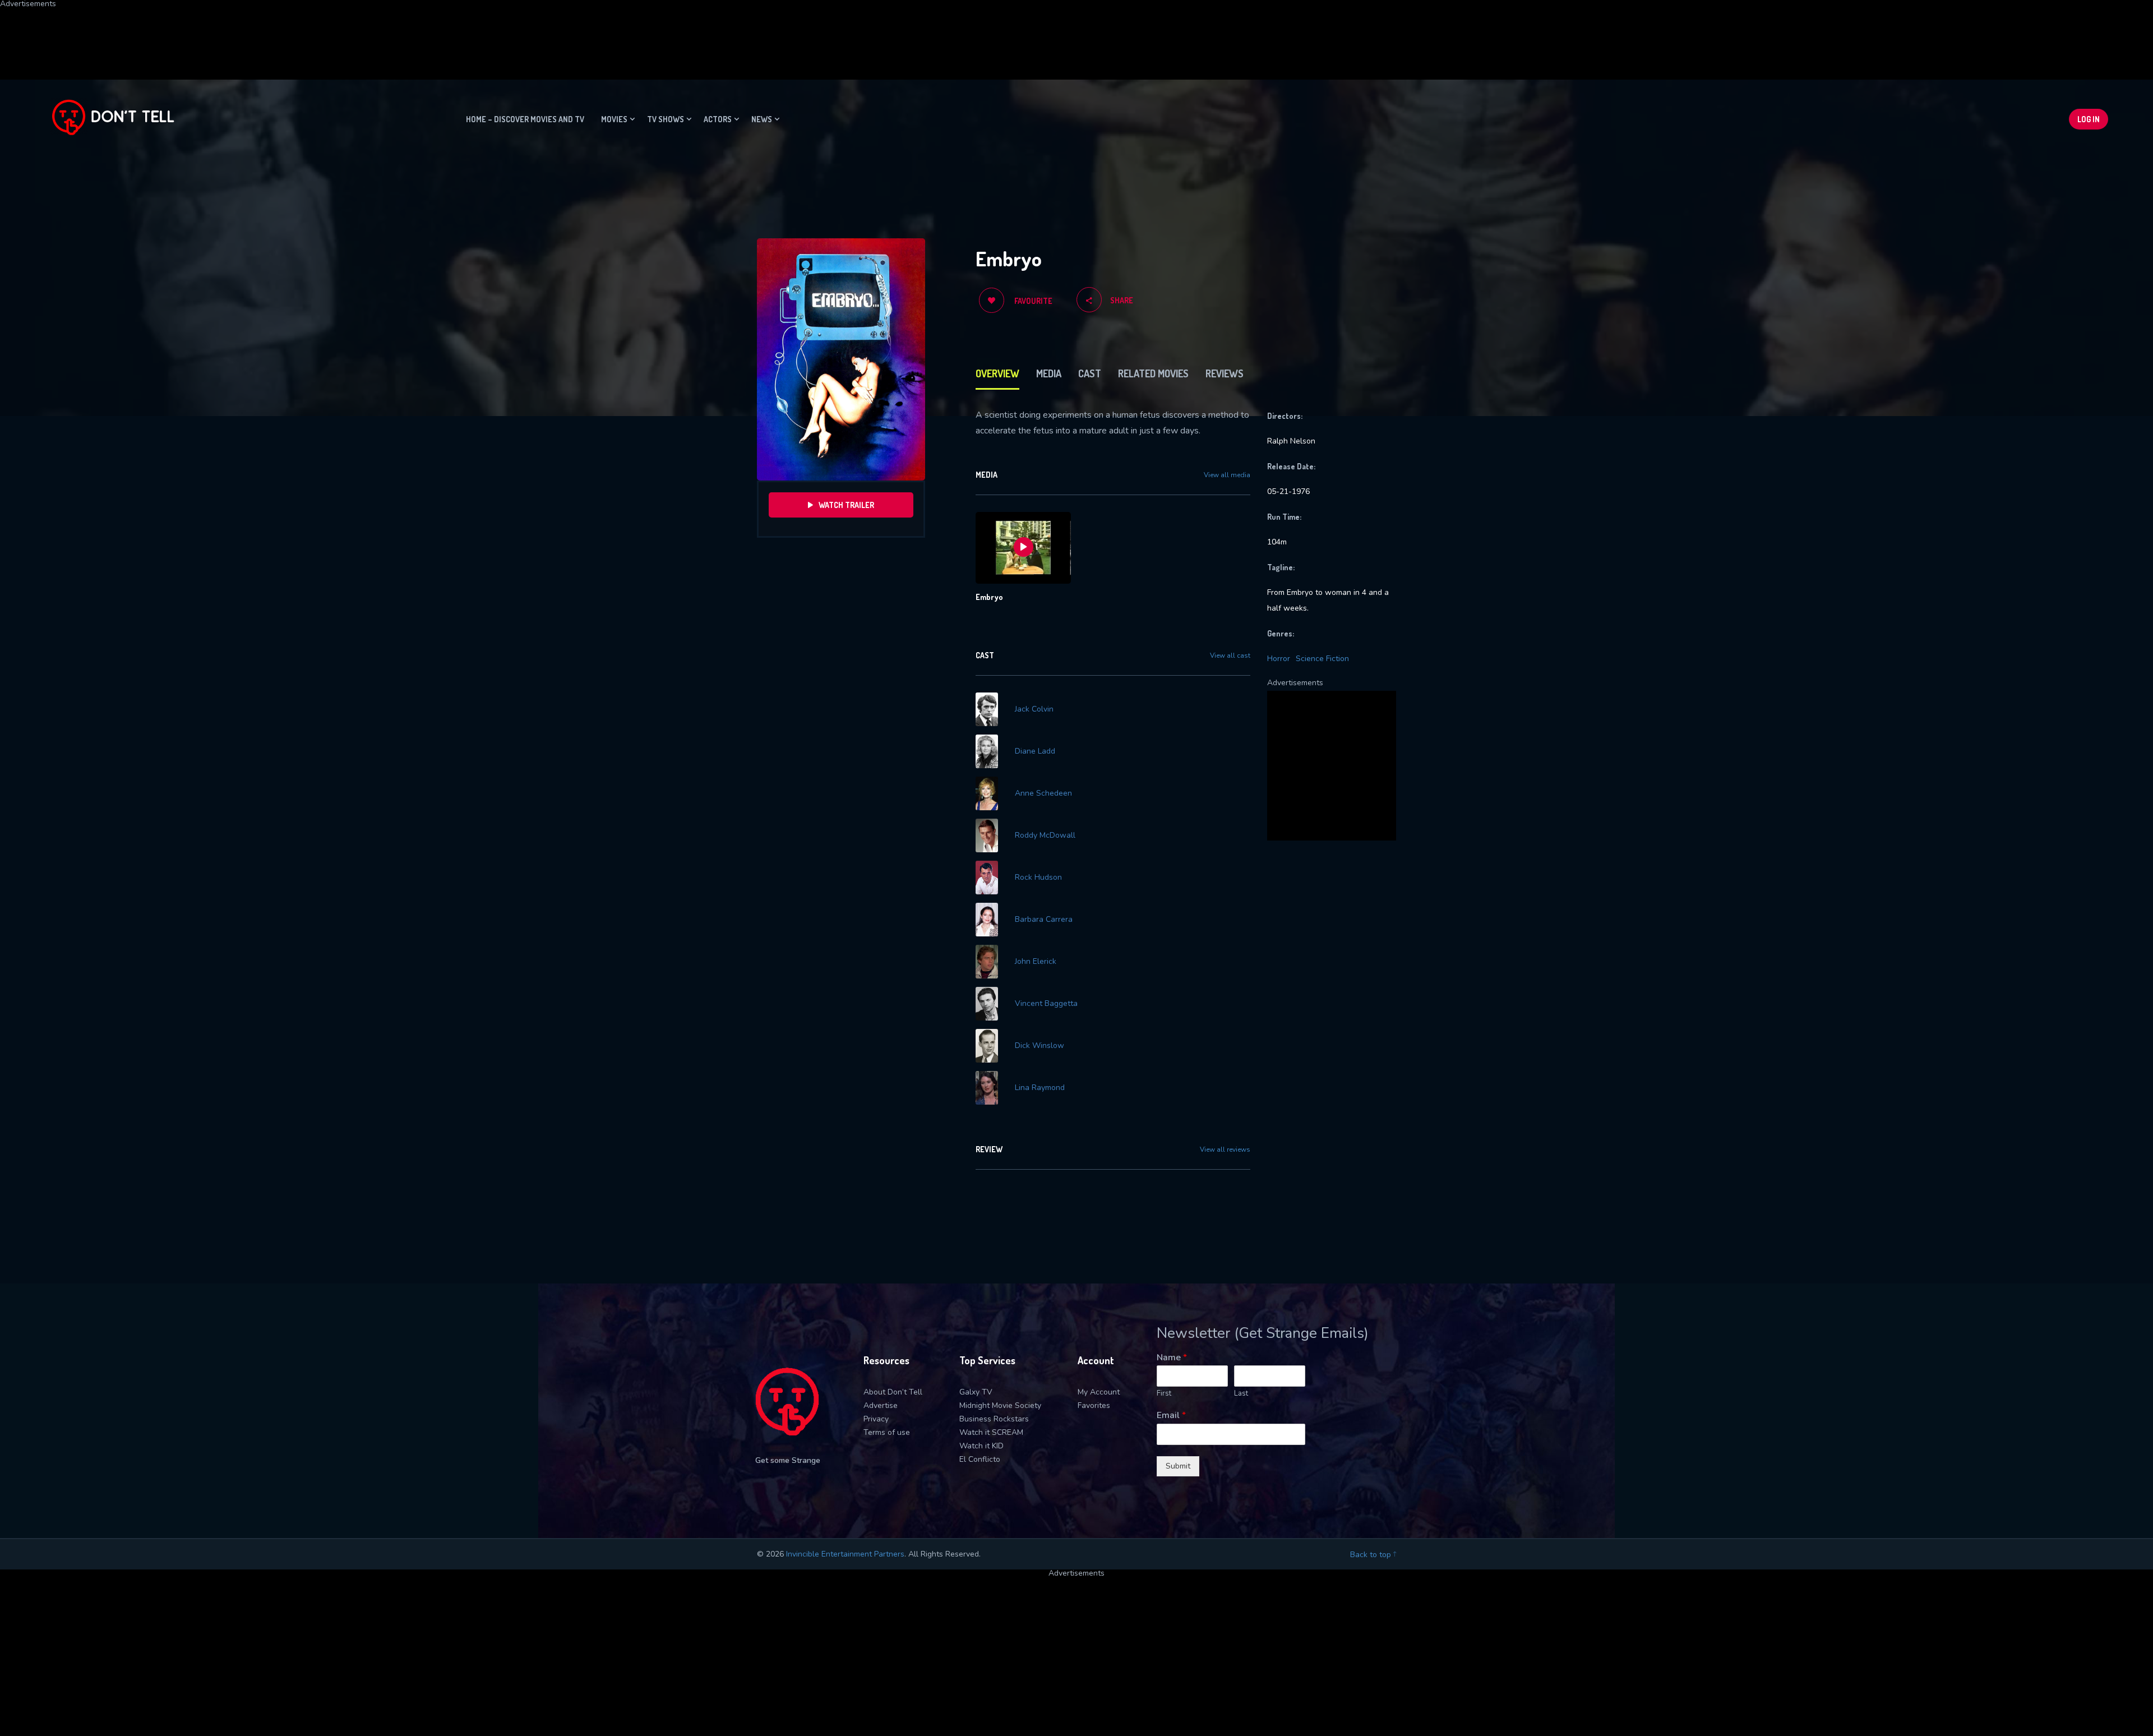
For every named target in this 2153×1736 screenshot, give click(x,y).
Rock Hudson (1038, 878)
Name (1172, 1358)
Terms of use (887, 1432)
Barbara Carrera (1044, 920)
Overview (997, 373)
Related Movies (1153, 373)
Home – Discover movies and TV (525, 119)
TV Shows (666, 119)
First (1164, 1394)
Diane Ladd (1035, 751)
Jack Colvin (1034, 709)
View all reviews (1225, 1149)
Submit (1178, 1466)
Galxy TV (976, 1392)
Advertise (881, 1405)
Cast (1090, 373)
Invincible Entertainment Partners (845, 1554)
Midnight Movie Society (1000, 1405)
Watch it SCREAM (991, 1432)
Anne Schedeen (1043, 793)
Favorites (1094, 1405)
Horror (1279, 659)
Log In (2089, 119)
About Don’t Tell (893, 1392)
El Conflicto (980, 1459)
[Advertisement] (272, 33)
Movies (614, 119)
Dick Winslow (1039, 1046)
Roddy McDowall (1045, 835)
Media (1049, 373)
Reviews (1225, 373)
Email (1171, 1416)
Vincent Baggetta (1046, 1004)
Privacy (876, 1419)
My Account (1099, 1392)
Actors (718, 119)
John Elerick (1036, 962)
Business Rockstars (994, 1419)
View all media (1227, 475)
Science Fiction (1322, 659)
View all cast (1230, 655)
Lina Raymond (1040, 1088)
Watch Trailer (846, 505)
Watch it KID (981, 1446)
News (762, 119)
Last (1241, 1394)
